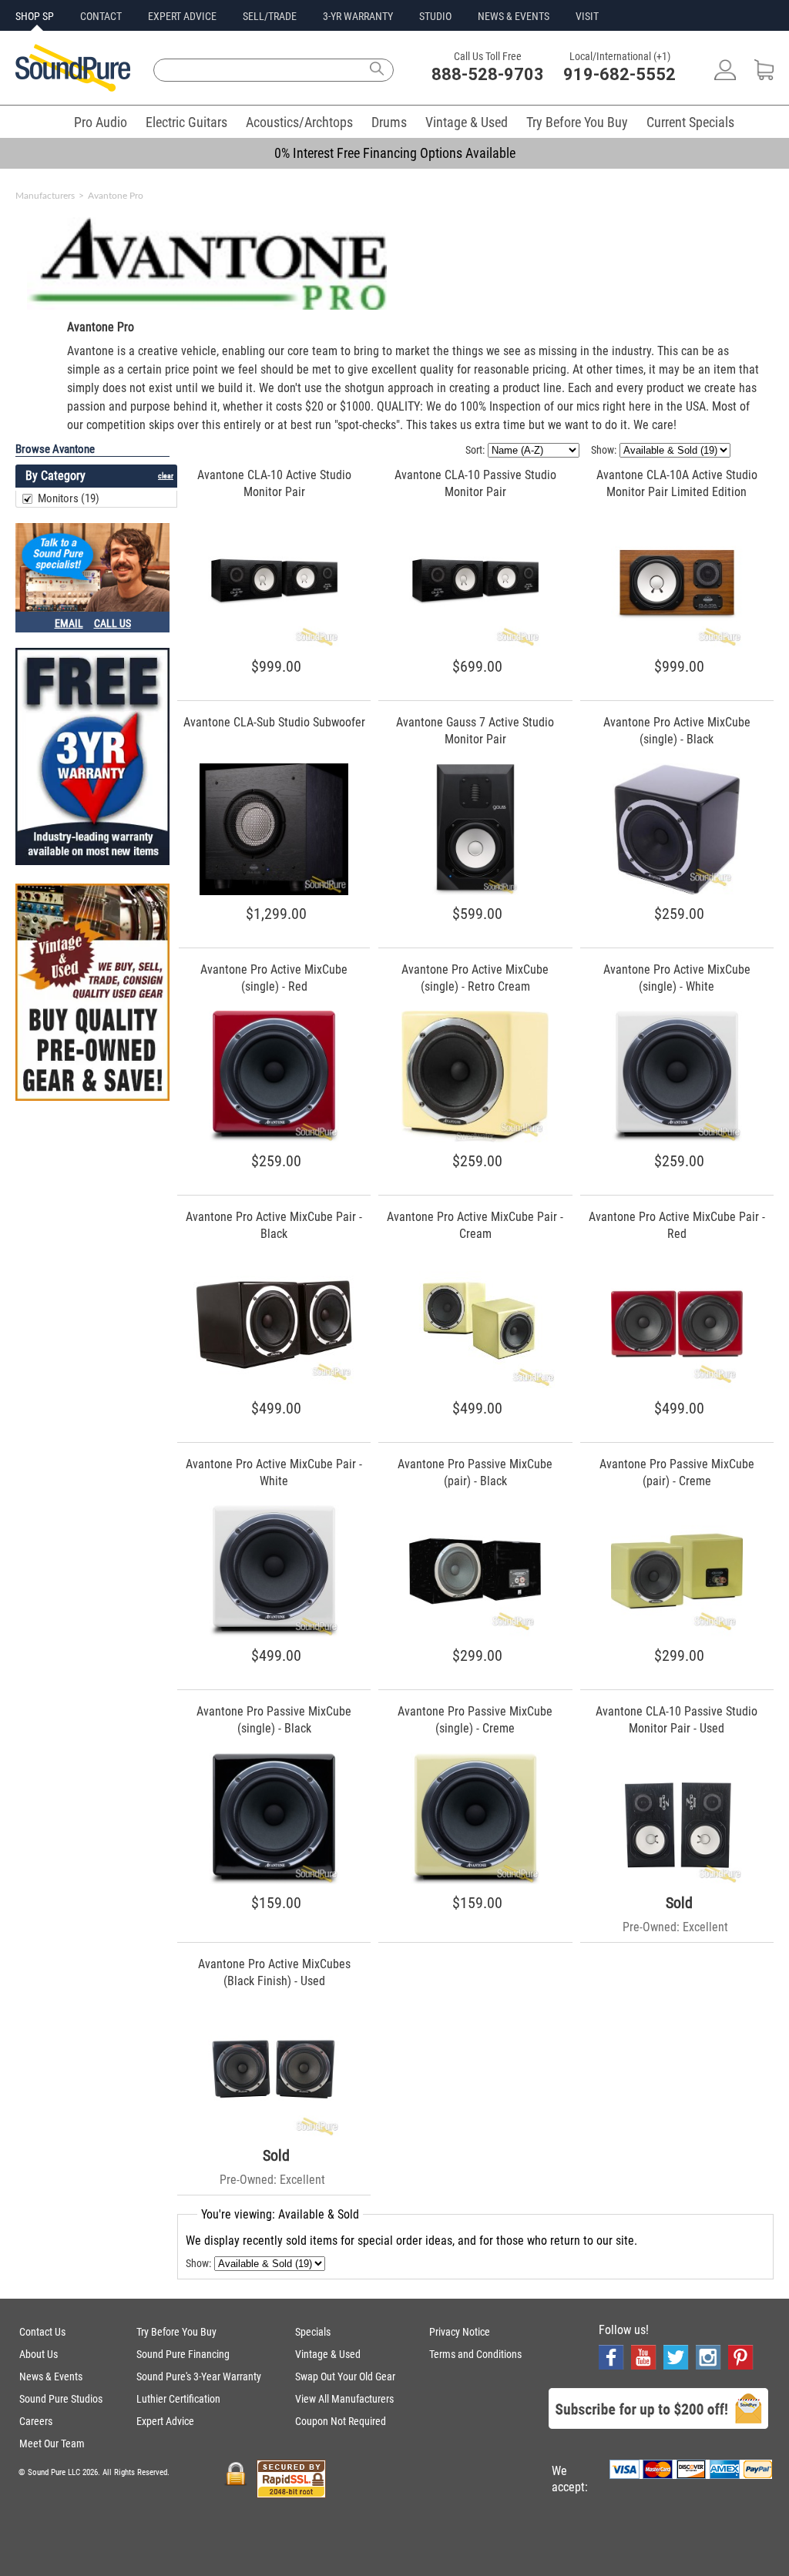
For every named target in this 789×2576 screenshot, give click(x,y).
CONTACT (101, 16)
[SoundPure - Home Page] (73, 87)
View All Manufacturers (344, 2399)
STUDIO (435, 16)
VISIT (587, 16)
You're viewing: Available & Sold (280, 2214)
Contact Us (42, 2332)
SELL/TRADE (270, 16)
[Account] (725, 76)
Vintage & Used (467, 122)
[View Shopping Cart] (764, 76)
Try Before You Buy (577, 122)
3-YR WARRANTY (358, 16)
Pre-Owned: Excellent (675, 1927)
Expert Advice (165, 2421)
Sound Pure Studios (61, 2399)
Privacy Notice (460, 2332)
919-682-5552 (619, 74)
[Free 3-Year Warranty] (92, 758)
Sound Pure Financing (183, 2354)
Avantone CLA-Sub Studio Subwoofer (274, 722)
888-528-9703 (488, 74)
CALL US (112, 623)
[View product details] (274, 644)
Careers (36, 2421)
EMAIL (69, 623)
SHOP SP (35, 16)
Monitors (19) (69, 498)
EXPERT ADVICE (182, 16)
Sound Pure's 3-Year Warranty (199, 2376)
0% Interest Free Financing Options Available (395, 153)
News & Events (51, 2376)
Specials (313, 2332)
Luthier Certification (178, 2399)
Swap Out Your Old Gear (345, 2376)
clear (166, 476)
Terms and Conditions (475, 2354)
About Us (39, 2354)
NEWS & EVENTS (514, 16)
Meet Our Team (52, 2444)
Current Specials (690, 122)
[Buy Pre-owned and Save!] (92, 994)
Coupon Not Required (341, 2421)
